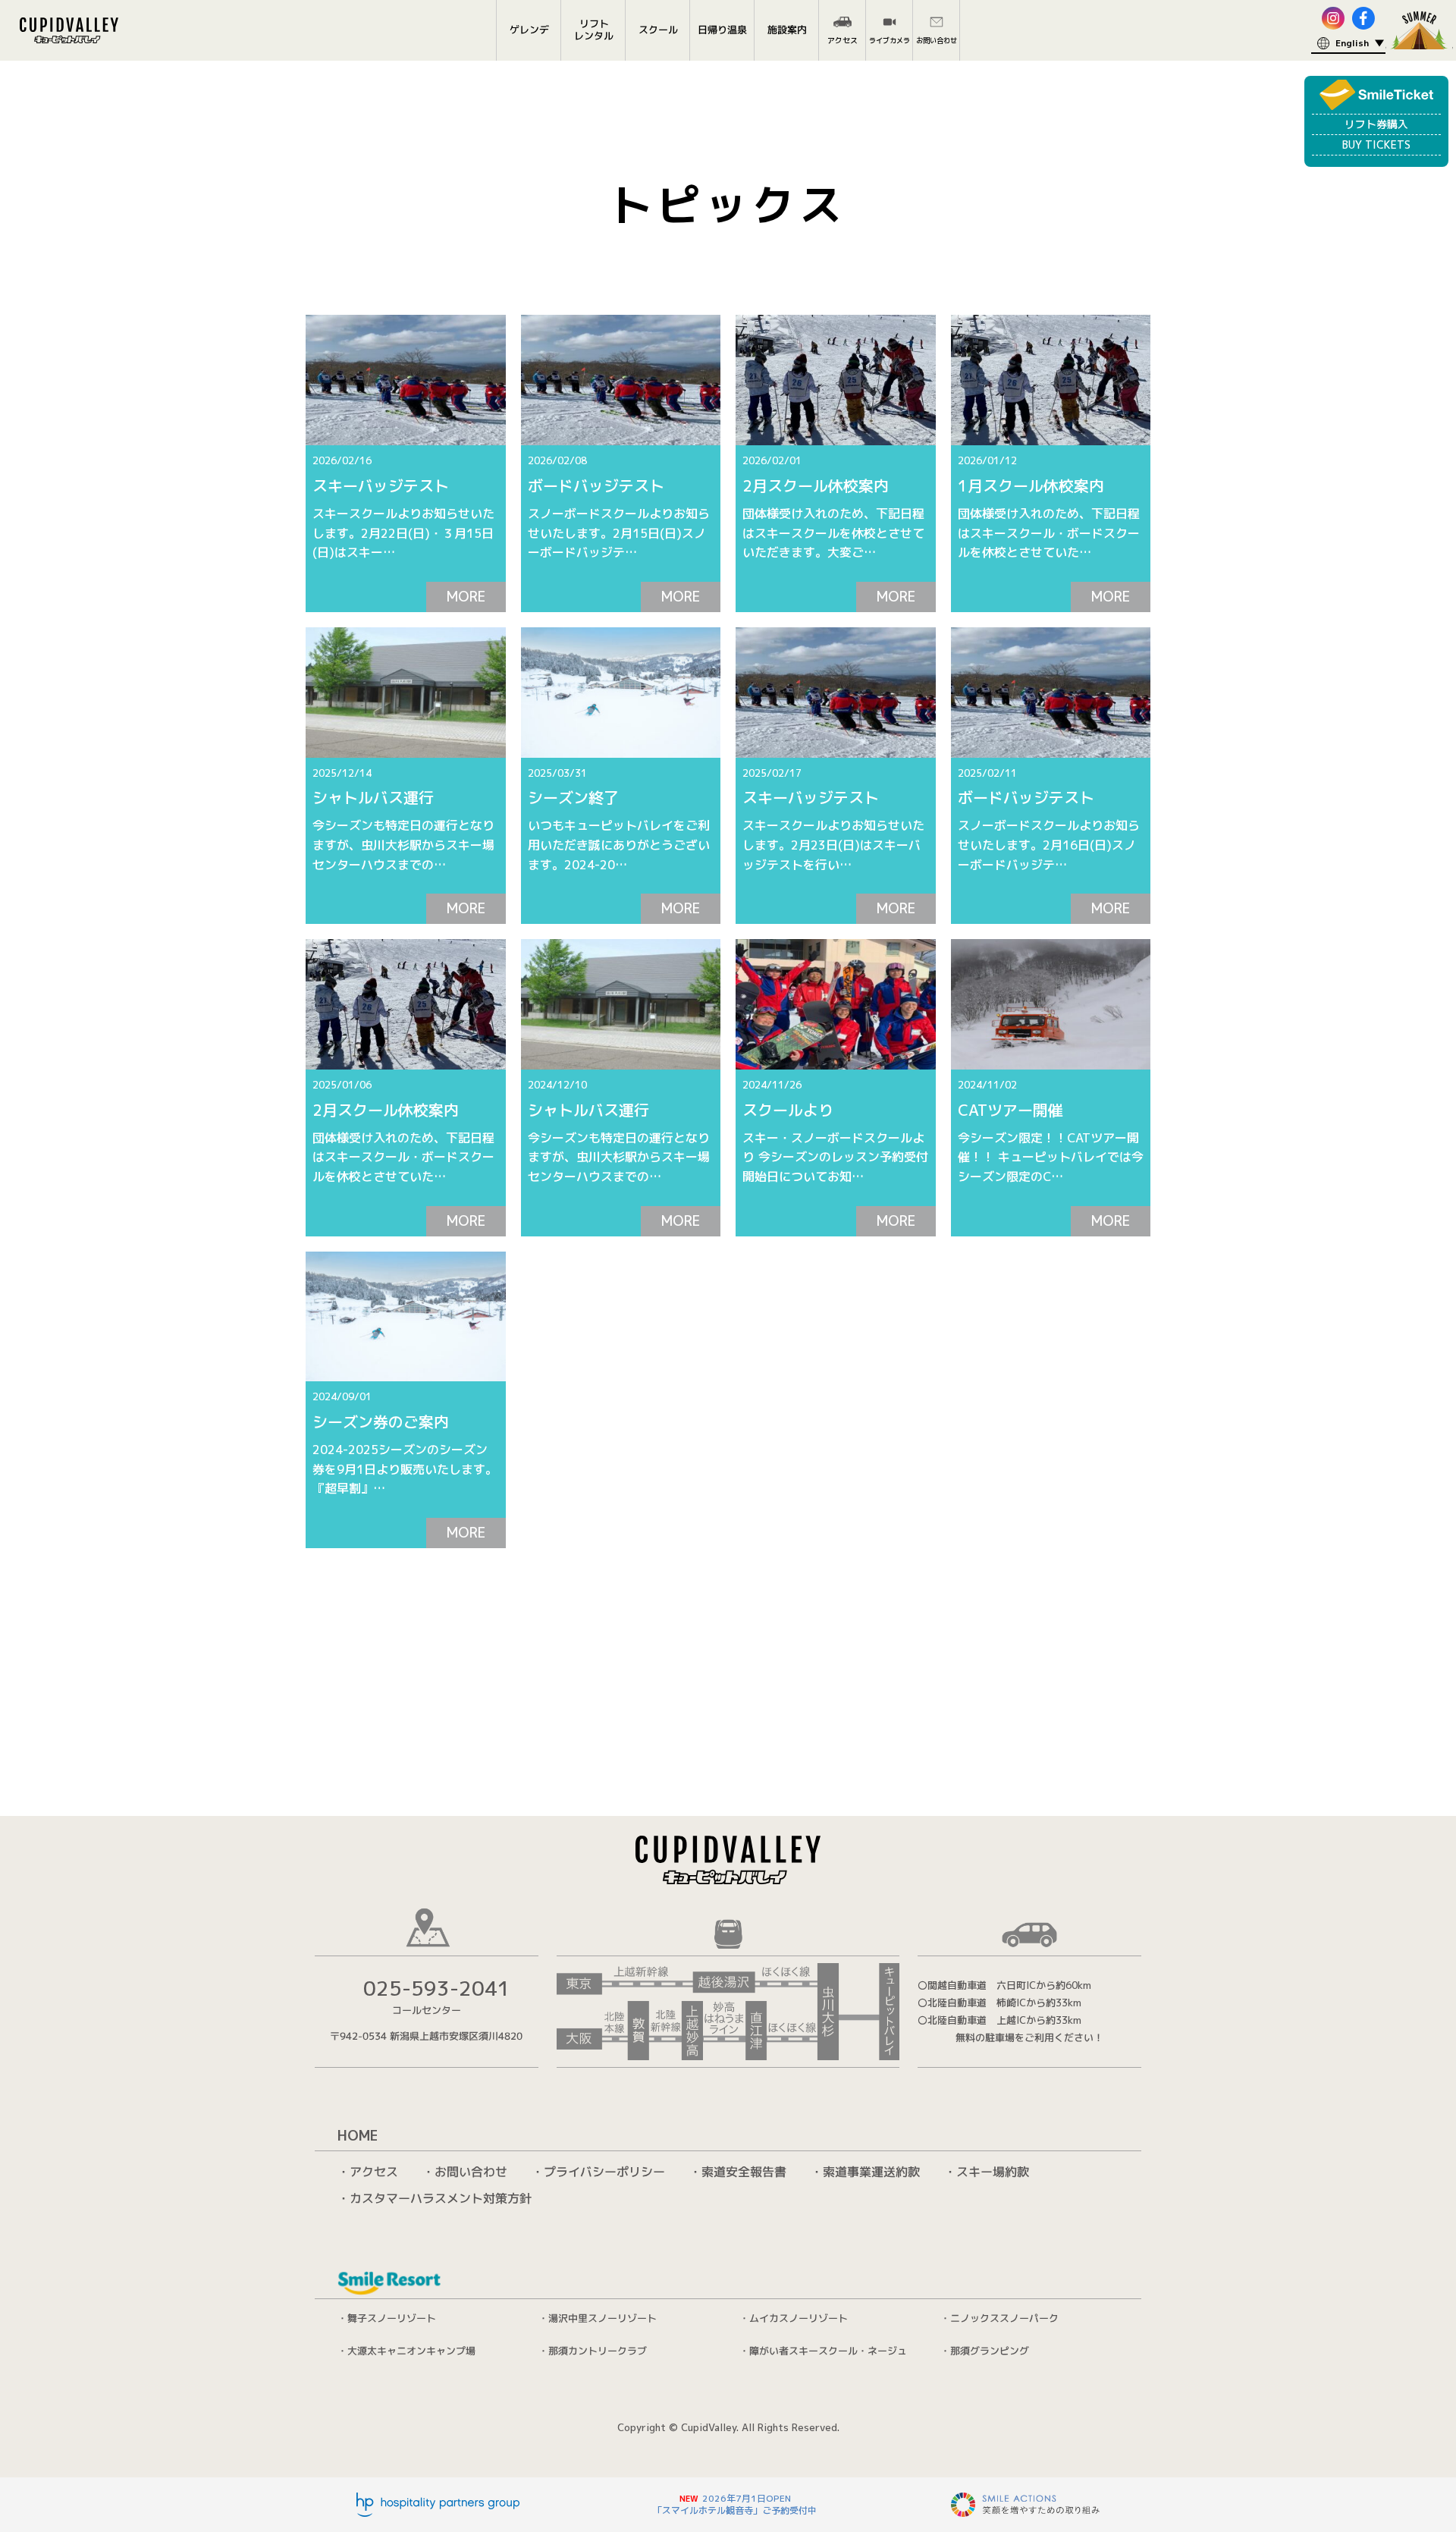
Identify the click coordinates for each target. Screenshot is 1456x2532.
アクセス (374, 2172)
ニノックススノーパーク (1004, 2318)
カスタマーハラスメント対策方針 (441, 2198)
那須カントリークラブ (598, 2350)
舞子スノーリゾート (392, 2317)
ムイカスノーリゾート (799, 2318)
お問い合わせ (471, 2172)
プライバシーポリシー (604, 2172)
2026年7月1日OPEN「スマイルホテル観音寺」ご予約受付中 (735, 2504)
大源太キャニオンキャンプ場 (411, 2350)
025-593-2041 (437, 1989)
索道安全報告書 (744, 2172)
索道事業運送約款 (871, 2172)
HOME (358, 2136)
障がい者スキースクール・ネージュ (828, 2350)
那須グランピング (990, 2350)
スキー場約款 (993, 2172)
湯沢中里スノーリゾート (602, 2317)
